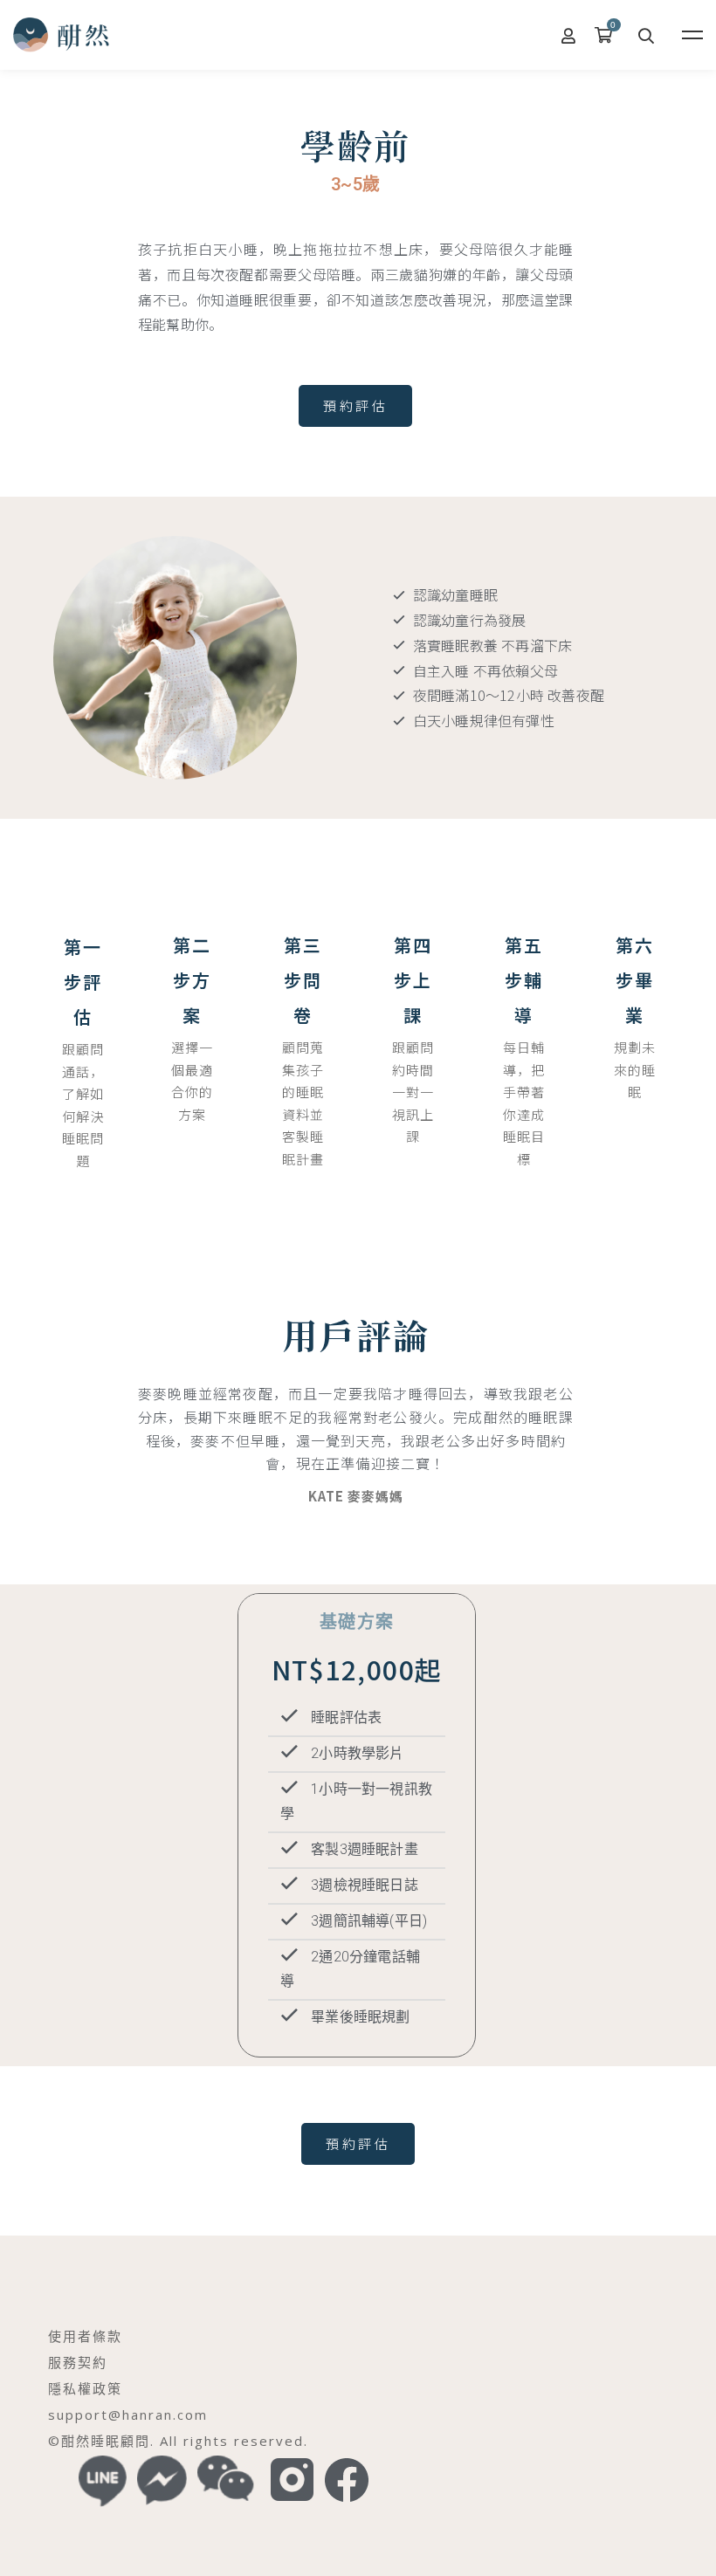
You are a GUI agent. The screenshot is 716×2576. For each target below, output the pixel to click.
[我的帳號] (569, 35)
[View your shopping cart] (608, 35)
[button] (355, 406)
